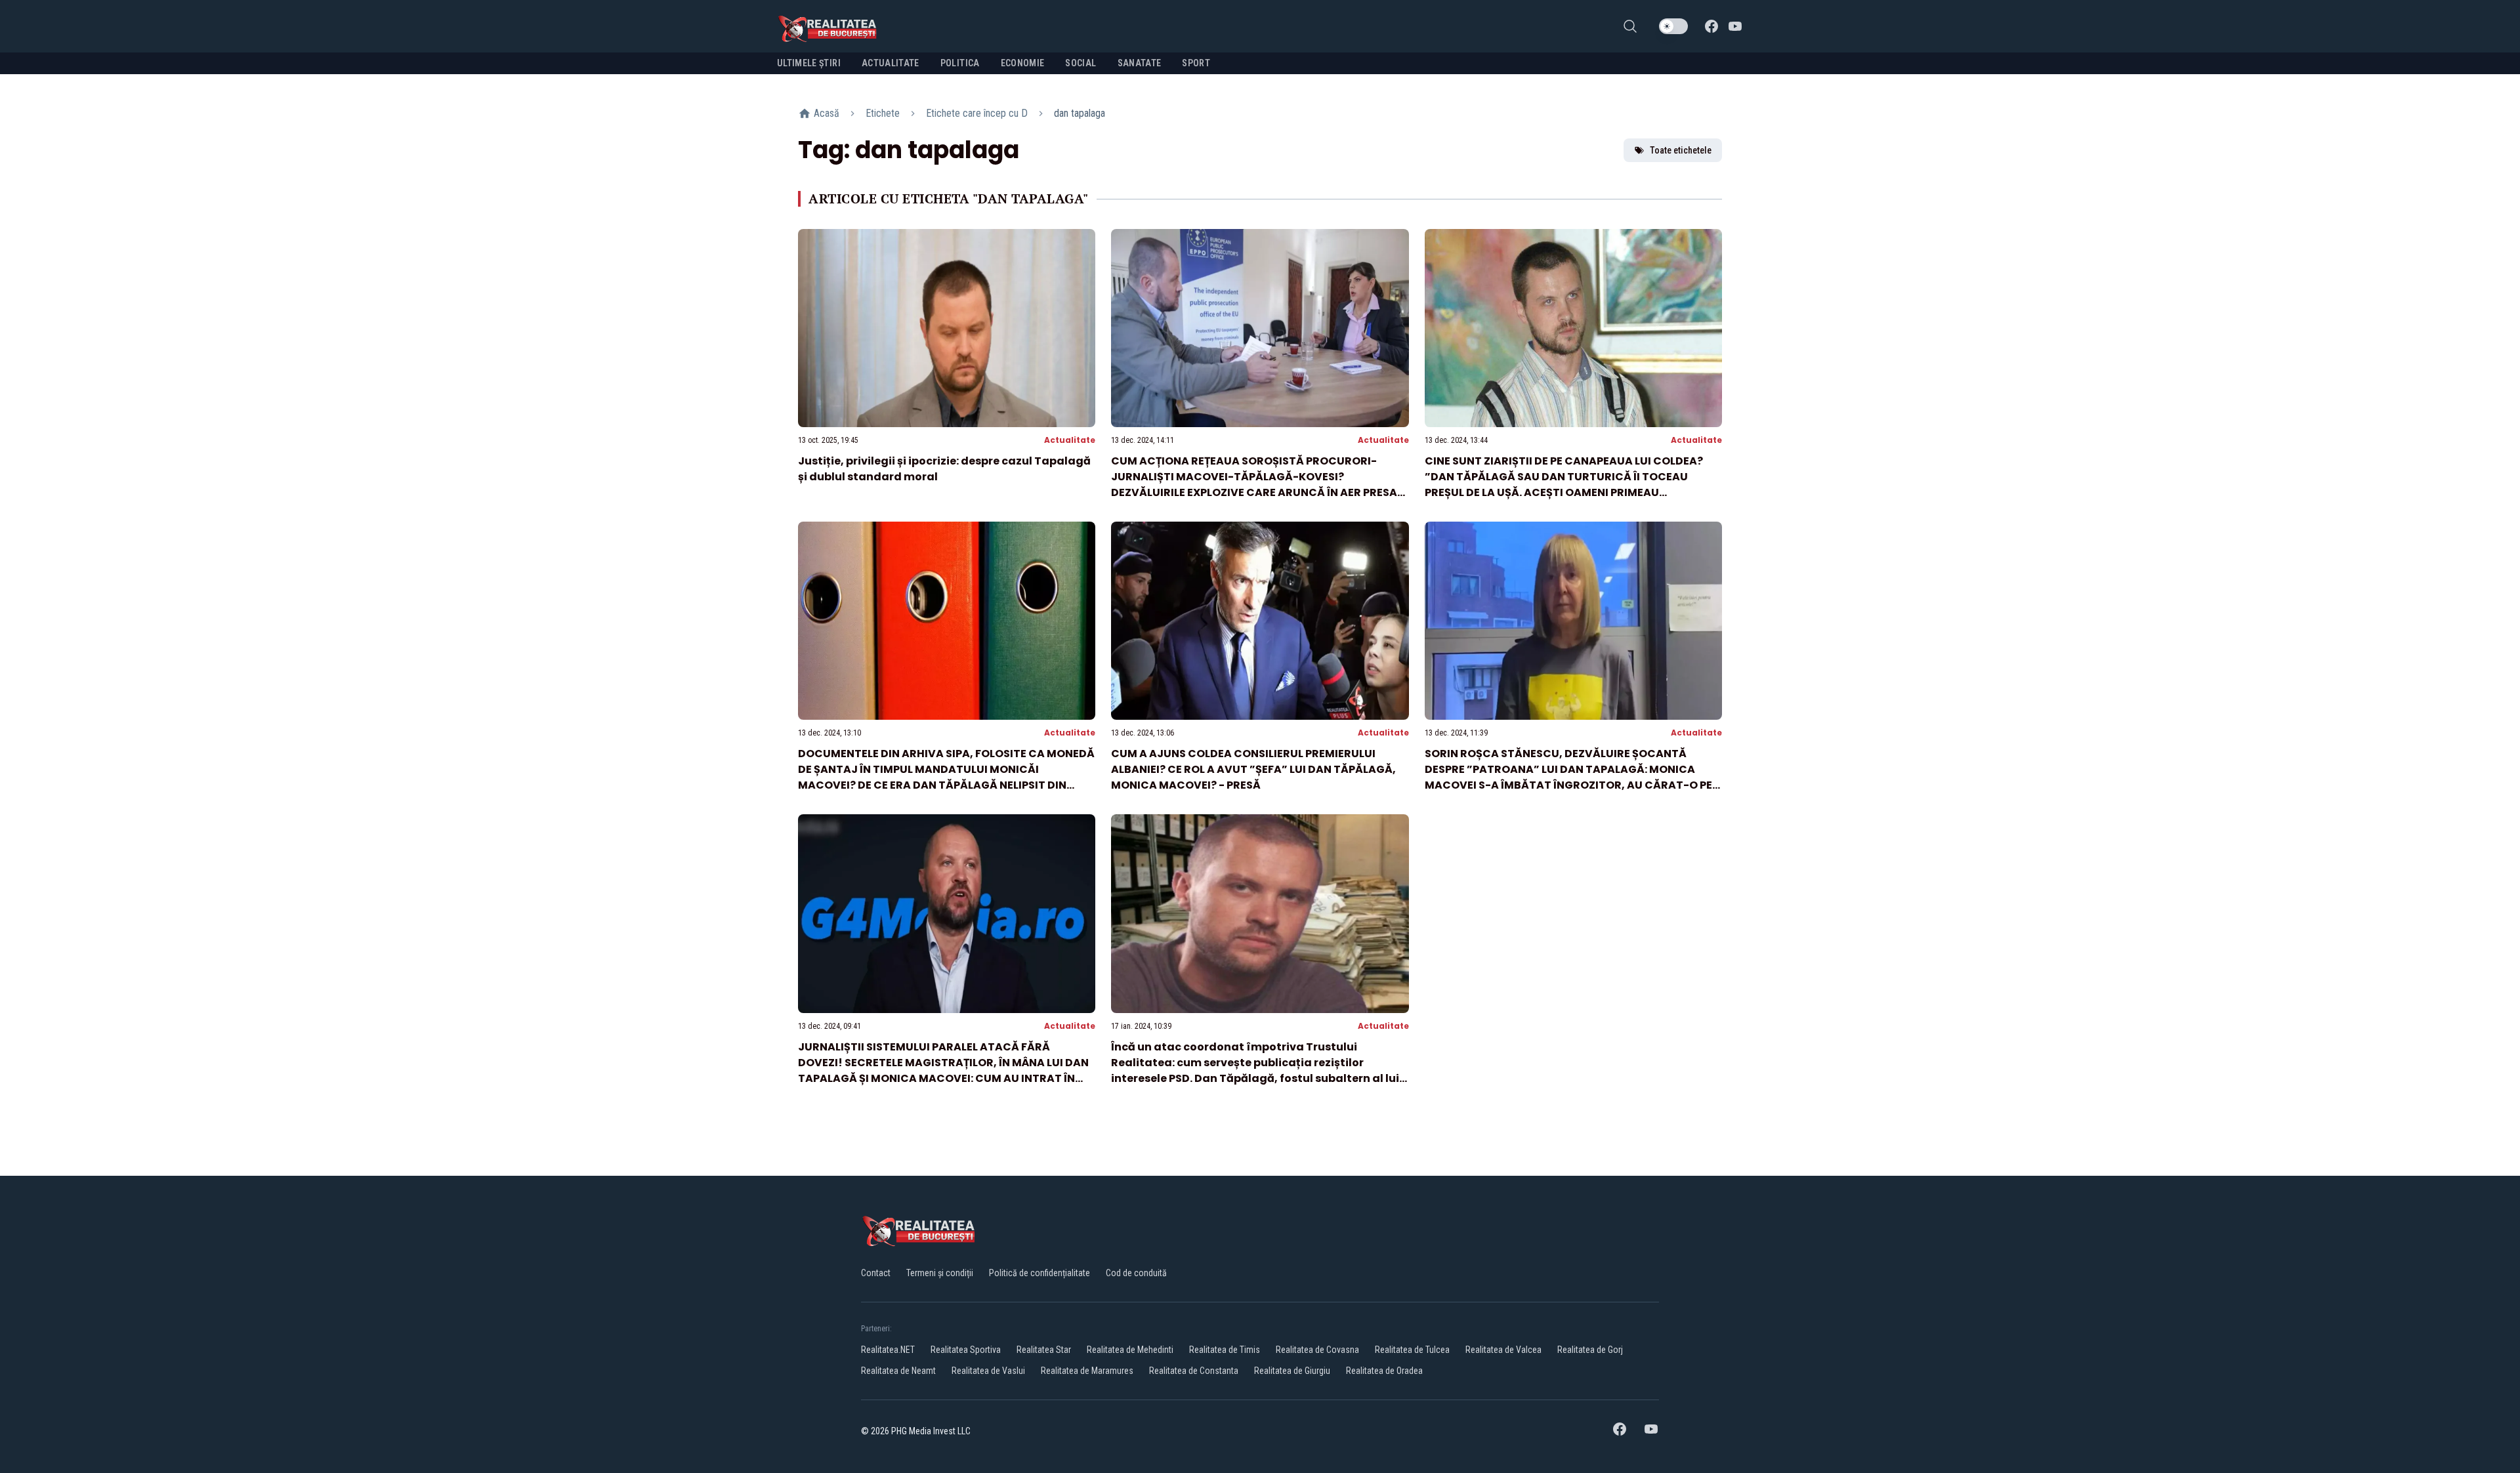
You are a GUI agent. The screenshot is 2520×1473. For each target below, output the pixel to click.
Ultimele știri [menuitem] (809, 63)
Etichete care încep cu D (977, 113)
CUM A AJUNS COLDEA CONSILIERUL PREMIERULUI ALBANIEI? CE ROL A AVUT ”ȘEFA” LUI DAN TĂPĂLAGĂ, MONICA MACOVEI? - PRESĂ (1253, 769)
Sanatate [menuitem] (1140, 63)
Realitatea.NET (888, 1350)
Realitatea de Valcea (1503, 1350)
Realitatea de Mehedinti (1130, 1350)
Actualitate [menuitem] (891, 63)
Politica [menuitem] (960, 63)
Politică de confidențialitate (1039, 1273)
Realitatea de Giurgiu (1292, 1371)
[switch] (1673, 26)
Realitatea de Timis (1225, 1350)
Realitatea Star (1044, 1350)
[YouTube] (1735, 26)
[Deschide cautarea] (1630, 26)
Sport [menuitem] (1196, 63)
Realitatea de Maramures (1087, 1371)
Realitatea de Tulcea (1412, 1350)
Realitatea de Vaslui (988, 1371)
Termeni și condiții (940, 1273)
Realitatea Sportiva (966, 1350)
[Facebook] (1711, 26)
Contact (876, 1273)
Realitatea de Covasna (1317, 1350)
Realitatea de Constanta (1194, 1371)
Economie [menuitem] (1023, 63)
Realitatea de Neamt (898, 1371)
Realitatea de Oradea (1384, 1371)
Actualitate (1070, 440)
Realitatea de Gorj (1590, 1350)
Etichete (883, 113)
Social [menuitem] (1081, 63)
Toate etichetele (1681, 150)
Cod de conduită (1136, 1273)
